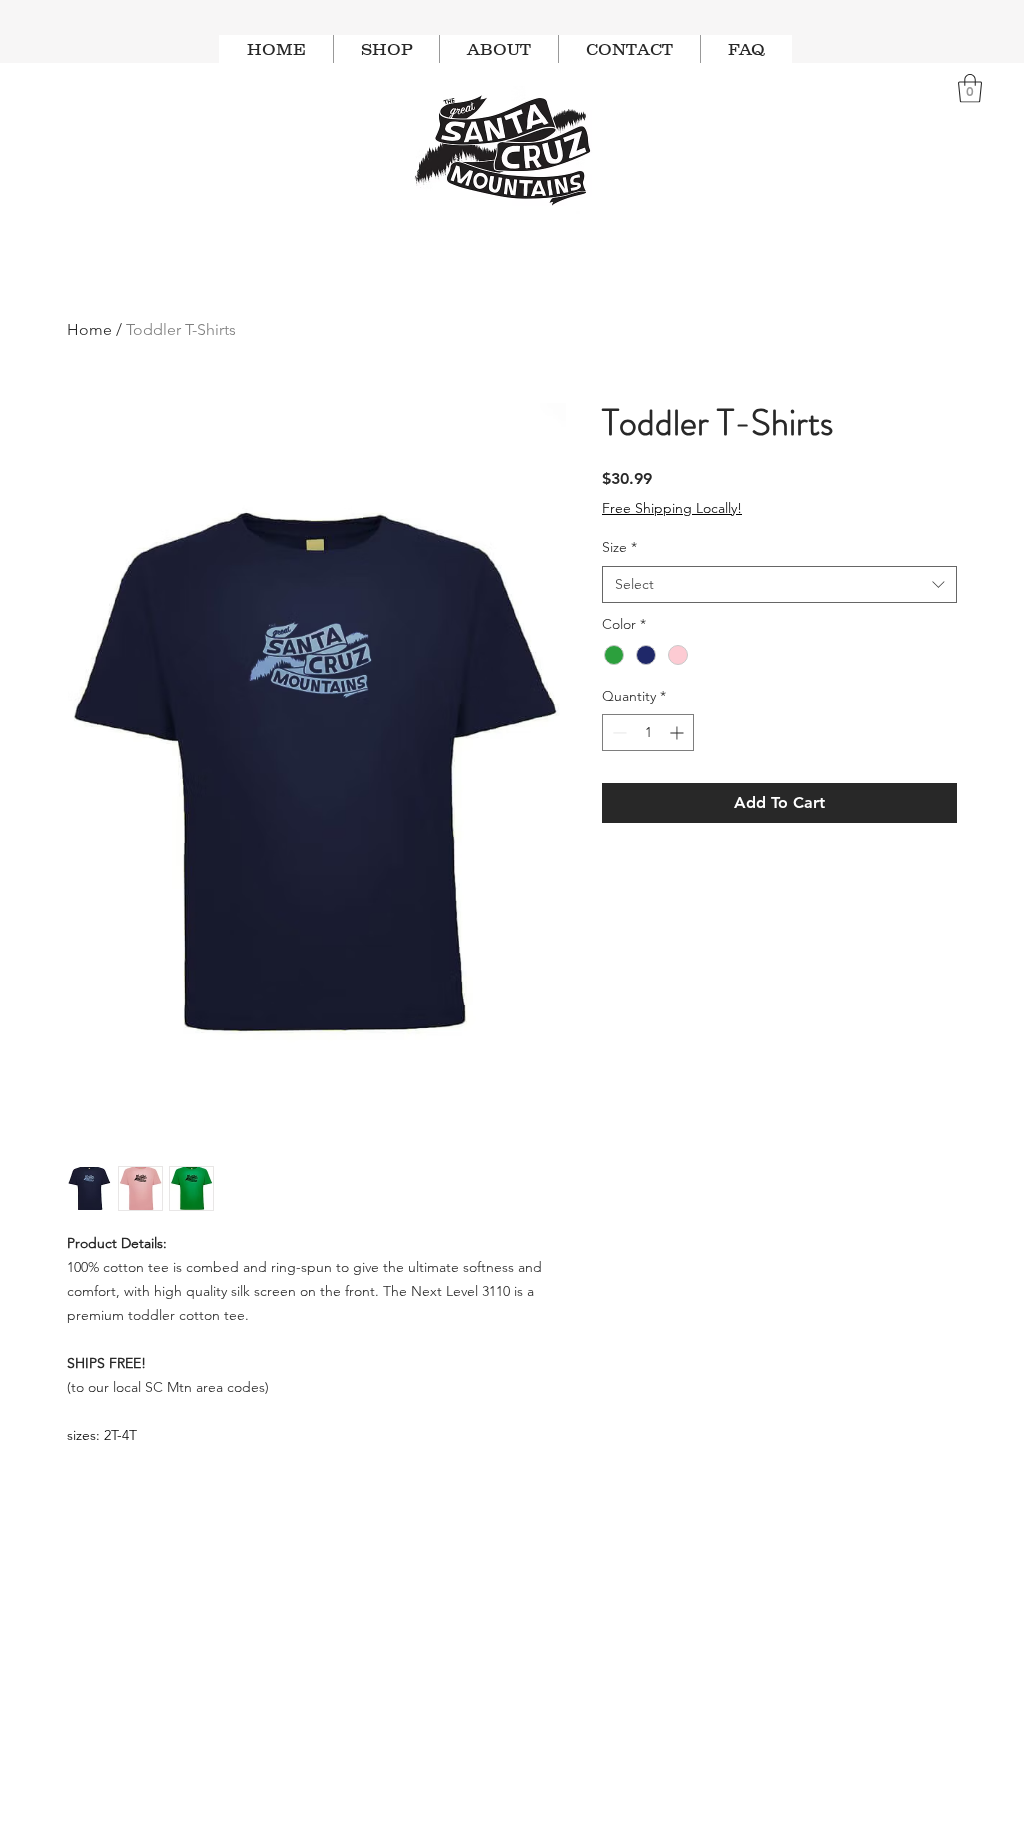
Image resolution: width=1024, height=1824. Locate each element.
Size (619, 547)
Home (89, 329)
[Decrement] (617, 732)
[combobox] (779, 585)
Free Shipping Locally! (672, 508)
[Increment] (678, 732)
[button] (970, 88)
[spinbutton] (648, 732)
